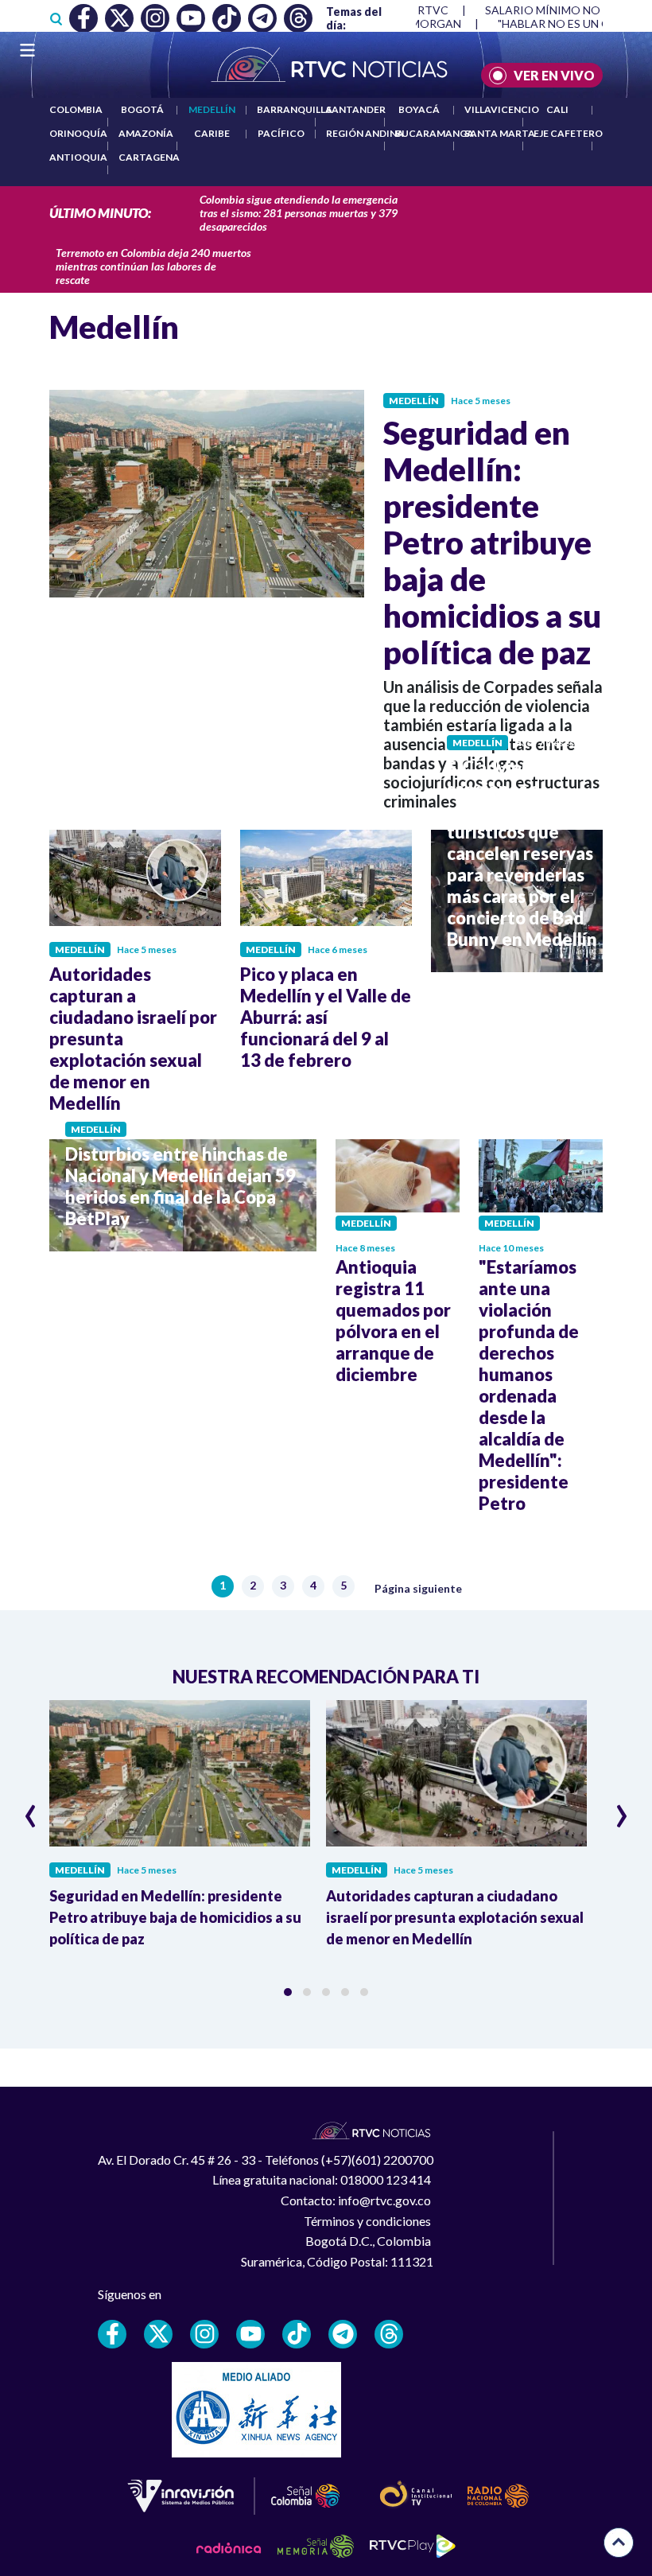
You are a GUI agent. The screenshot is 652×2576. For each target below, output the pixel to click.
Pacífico (281, 133)
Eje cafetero (568, 133)
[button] (288, 1992)
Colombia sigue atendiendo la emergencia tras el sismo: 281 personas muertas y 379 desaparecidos (299, 213)
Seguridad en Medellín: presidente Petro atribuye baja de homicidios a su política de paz (492, 543)
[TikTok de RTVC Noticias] (297, 2334)
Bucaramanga (435, 133)
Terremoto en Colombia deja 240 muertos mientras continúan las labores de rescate (153, 266)
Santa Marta (500, 133)
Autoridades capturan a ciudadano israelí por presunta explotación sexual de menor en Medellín (455, 1917)
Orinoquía (78, 133)
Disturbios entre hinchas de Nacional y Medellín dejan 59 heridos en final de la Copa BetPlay (180, 1186)
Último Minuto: (100, 213)
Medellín (212, 109)
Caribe (212, 133)
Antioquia (78, 157)
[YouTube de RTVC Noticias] (250, 2334)
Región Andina (365, 133)
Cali (557, 109)
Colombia (76, 109)
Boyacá (419, 109)
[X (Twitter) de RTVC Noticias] (158, 2334)
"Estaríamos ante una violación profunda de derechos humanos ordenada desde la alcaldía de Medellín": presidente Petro (529, 1385)
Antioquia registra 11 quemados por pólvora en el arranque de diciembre (393, 1321)
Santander (356, 109)
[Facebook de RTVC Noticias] (112, 2334)
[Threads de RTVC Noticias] (389, 2334)
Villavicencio (502, 109)
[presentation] (31, 1809)
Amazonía (146, 133)
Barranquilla (295, 109)
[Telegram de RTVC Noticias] (343, 2334)
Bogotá (142, 109)
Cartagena (149, 157)
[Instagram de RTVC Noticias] (204, 2334)
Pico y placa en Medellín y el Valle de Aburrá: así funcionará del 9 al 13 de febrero (326, 1017)
